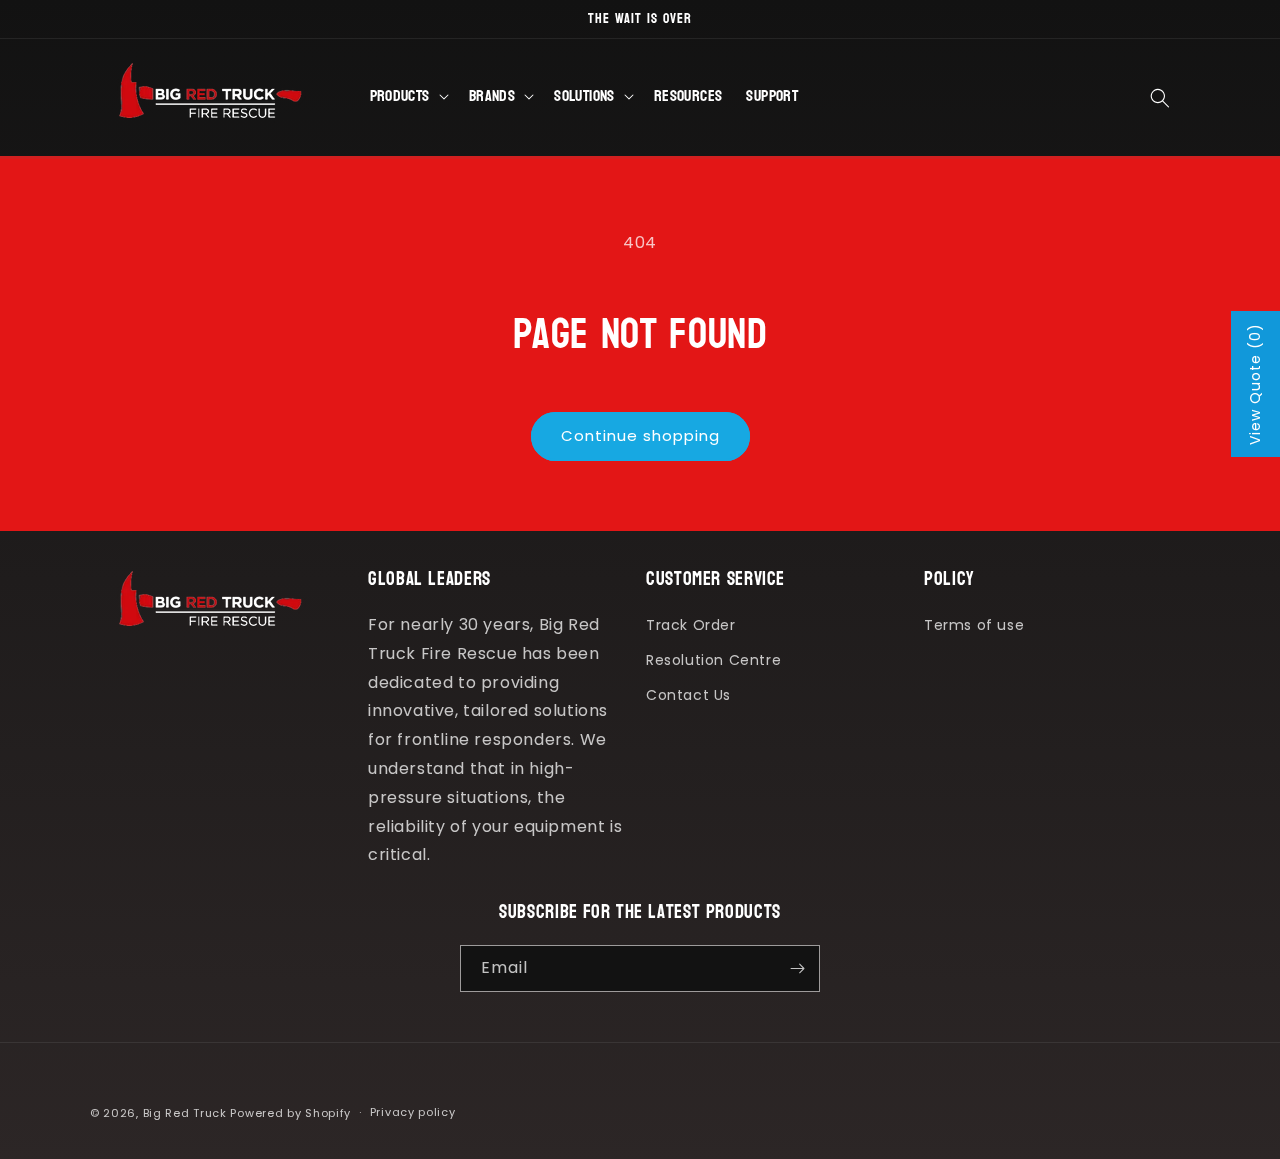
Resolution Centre (713, 660)
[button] (407, 98)
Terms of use (974, 625)
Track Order (691, 625)
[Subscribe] (797, 968)
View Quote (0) (1255, 384)
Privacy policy (413, 1112)
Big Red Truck (185, 1113)
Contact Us (688, 695)
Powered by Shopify (290, 1113)
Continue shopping (640, 435)
